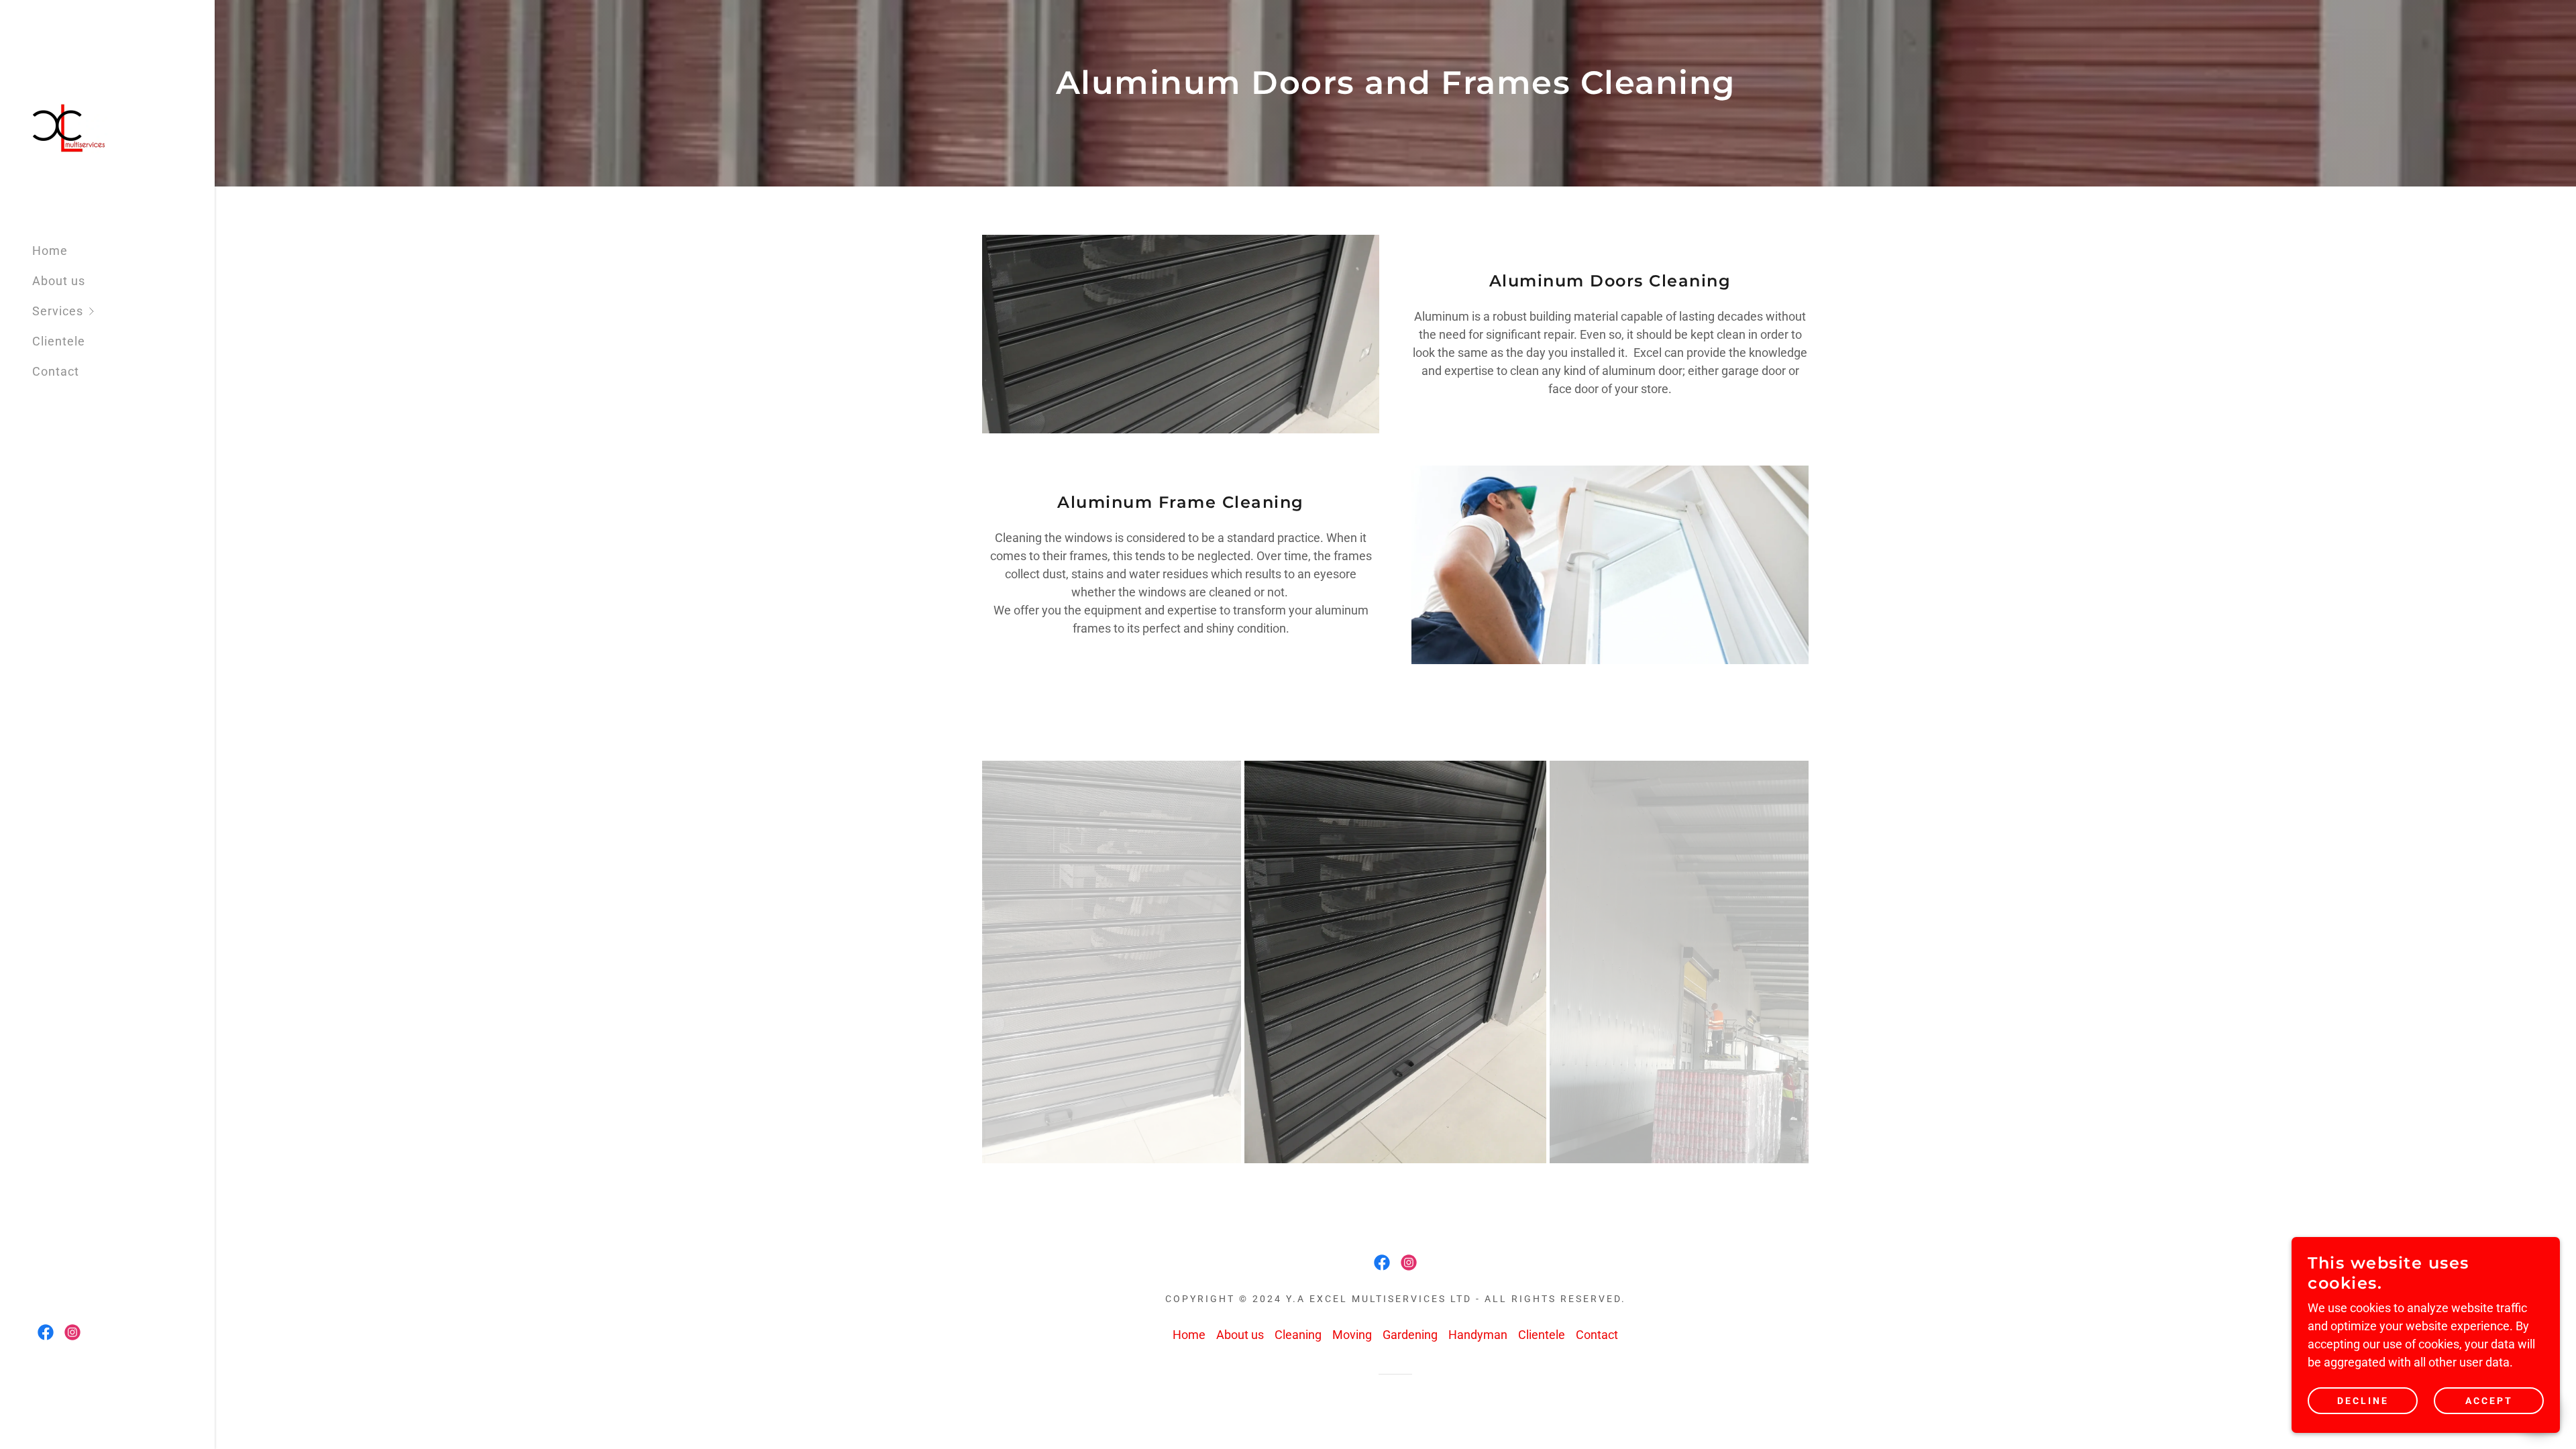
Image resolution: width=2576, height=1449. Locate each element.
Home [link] (50, 251)
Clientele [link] (59, 341)
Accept (2489, 1401)
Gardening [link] (1410, 1335)
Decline (2363, 1401)
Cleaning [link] (1298, 1335)
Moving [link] (1352, 1335)
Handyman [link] (1478, 1335)
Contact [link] (56, 371)
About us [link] (59, 281)
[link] (70, 128)
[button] (123, 311)
